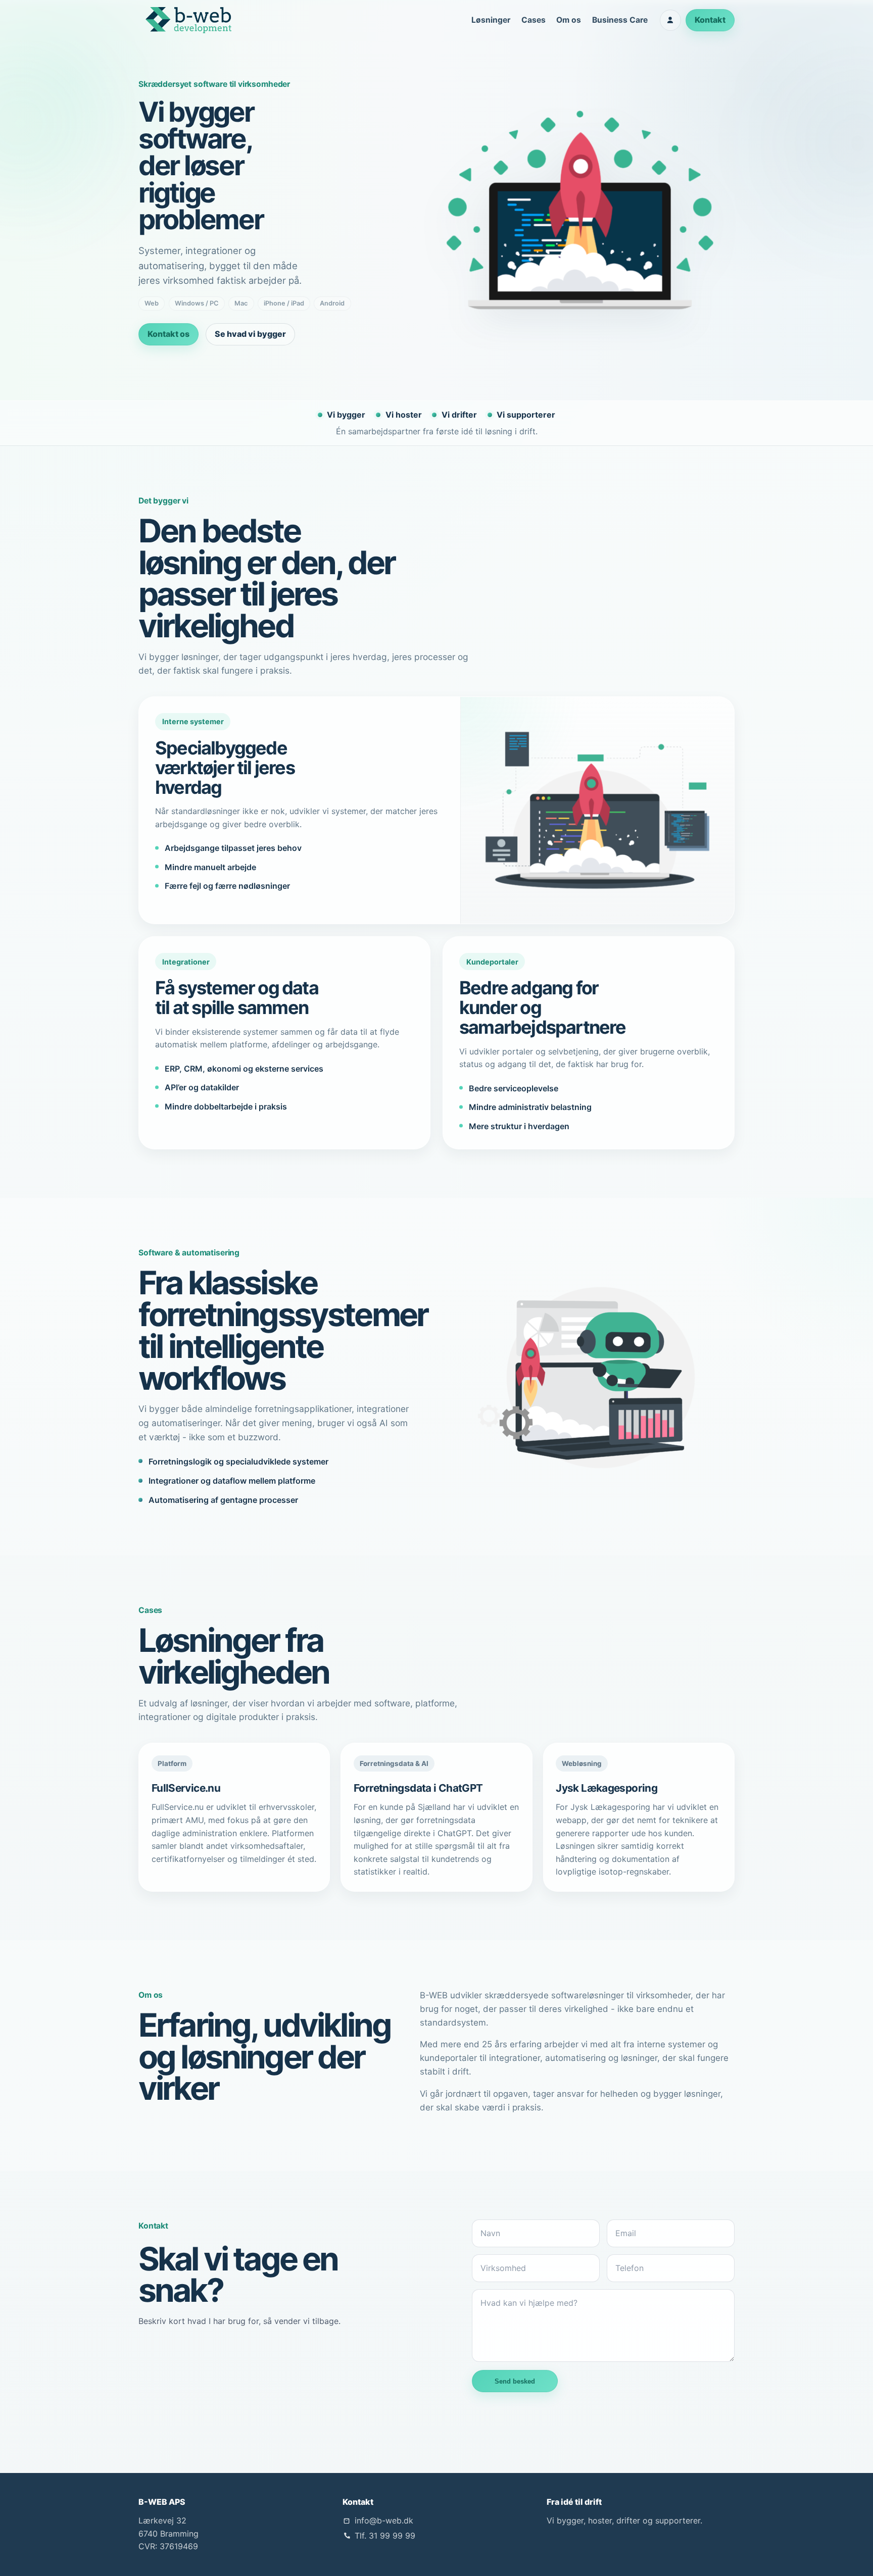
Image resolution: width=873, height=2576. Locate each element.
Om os (569, 20)
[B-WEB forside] (188, 20)
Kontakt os (168, 334)
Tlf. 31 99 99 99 (385, 2536)
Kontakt (710, 20)
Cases (533, 20)
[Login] (670, 20)
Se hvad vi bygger (250, 334)
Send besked (515, 2381)
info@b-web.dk (384, 2520)
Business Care (620, 20)
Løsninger (491, 20)
